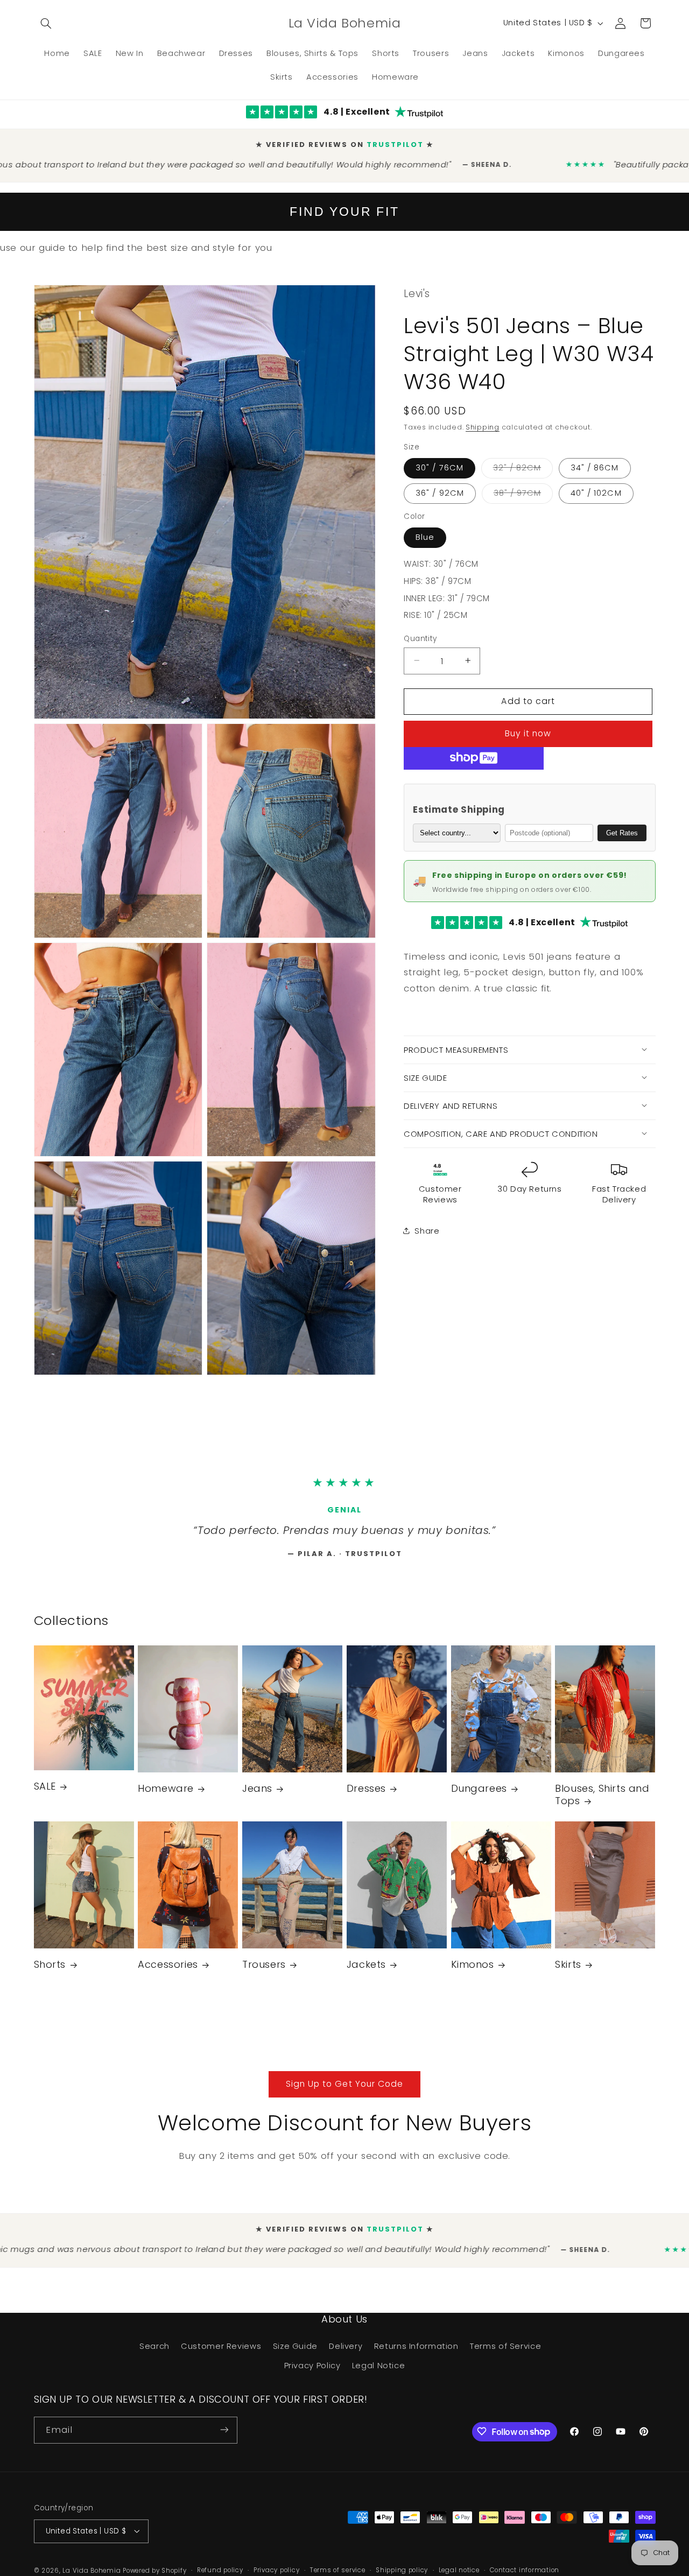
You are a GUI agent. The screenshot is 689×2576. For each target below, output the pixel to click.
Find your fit (344, 209)
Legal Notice (379, 2376)
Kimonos (473, 1976)
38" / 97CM (523, 492)
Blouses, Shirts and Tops (602, 1806)
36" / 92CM (440, 490)
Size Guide (295, 2357)
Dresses (366, 1800)
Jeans (257, 1800)
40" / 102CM (596, 490)
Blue (425, 534)
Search (154, 2357)
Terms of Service (505, 2357)
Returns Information (416, 2357)
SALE (45, 1797)
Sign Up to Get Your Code (344, 2095)
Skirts (568, 1976)
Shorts (50, 1976)
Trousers (264, 1976)
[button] (46, 23)
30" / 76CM (440, 465)
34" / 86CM (595, 465)
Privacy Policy (312, 2376)
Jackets (366, 1976)
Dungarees (479, 1800)
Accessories (168, 1976)
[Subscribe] (224, 2441)
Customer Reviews (221, 2357)
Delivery (346, 2357)
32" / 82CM (523, 467)
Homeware (166, 1800)
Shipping (483, 424)
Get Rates (622, 830)
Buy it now (528, 731)
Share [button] (427, 1228)
